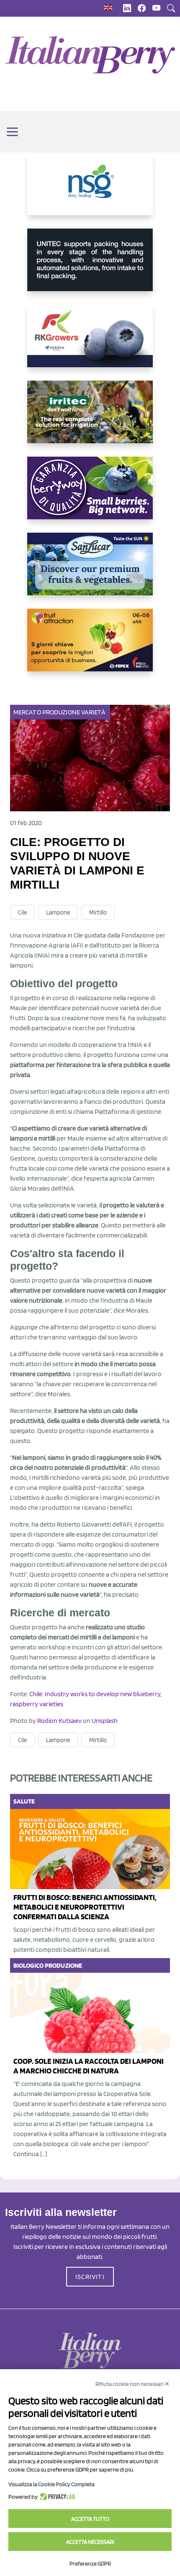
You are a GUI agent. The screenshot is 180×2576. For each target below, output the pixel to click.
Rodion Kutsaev (59, 1721)
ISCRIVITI (90, 2277)
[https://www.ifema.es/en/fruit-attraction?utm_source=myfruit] (90, 647)
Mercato (27, 712)
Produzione (61, 712)
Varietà (93, 712)
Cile (22, 912)
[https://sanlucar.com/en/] (90, 571)
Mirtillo (98, 912)
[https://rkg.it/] (90, 343)
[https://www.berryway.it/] (90, 495)
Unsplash (105, 1721)
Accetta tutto (90, 2519)
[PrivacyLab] (56, 2497)
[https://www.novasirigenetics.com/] (90, 191)
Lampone (58, 912)
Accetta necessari (90, 2542)
